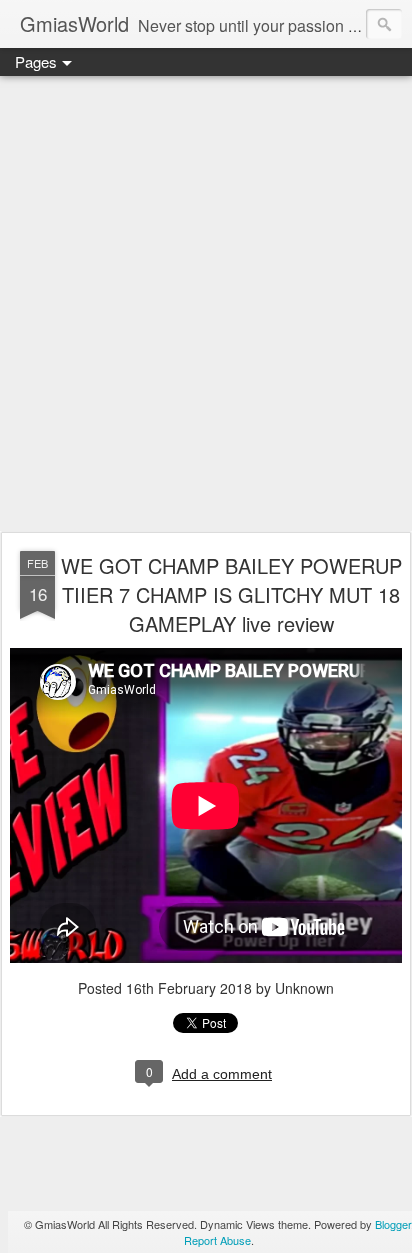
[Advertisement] (206, 305)
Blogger (393, 1224)
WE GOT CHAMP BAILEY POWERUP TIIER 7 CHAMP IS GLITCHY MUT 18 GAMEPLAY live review (231, 594)
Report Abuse (217, 1240)
